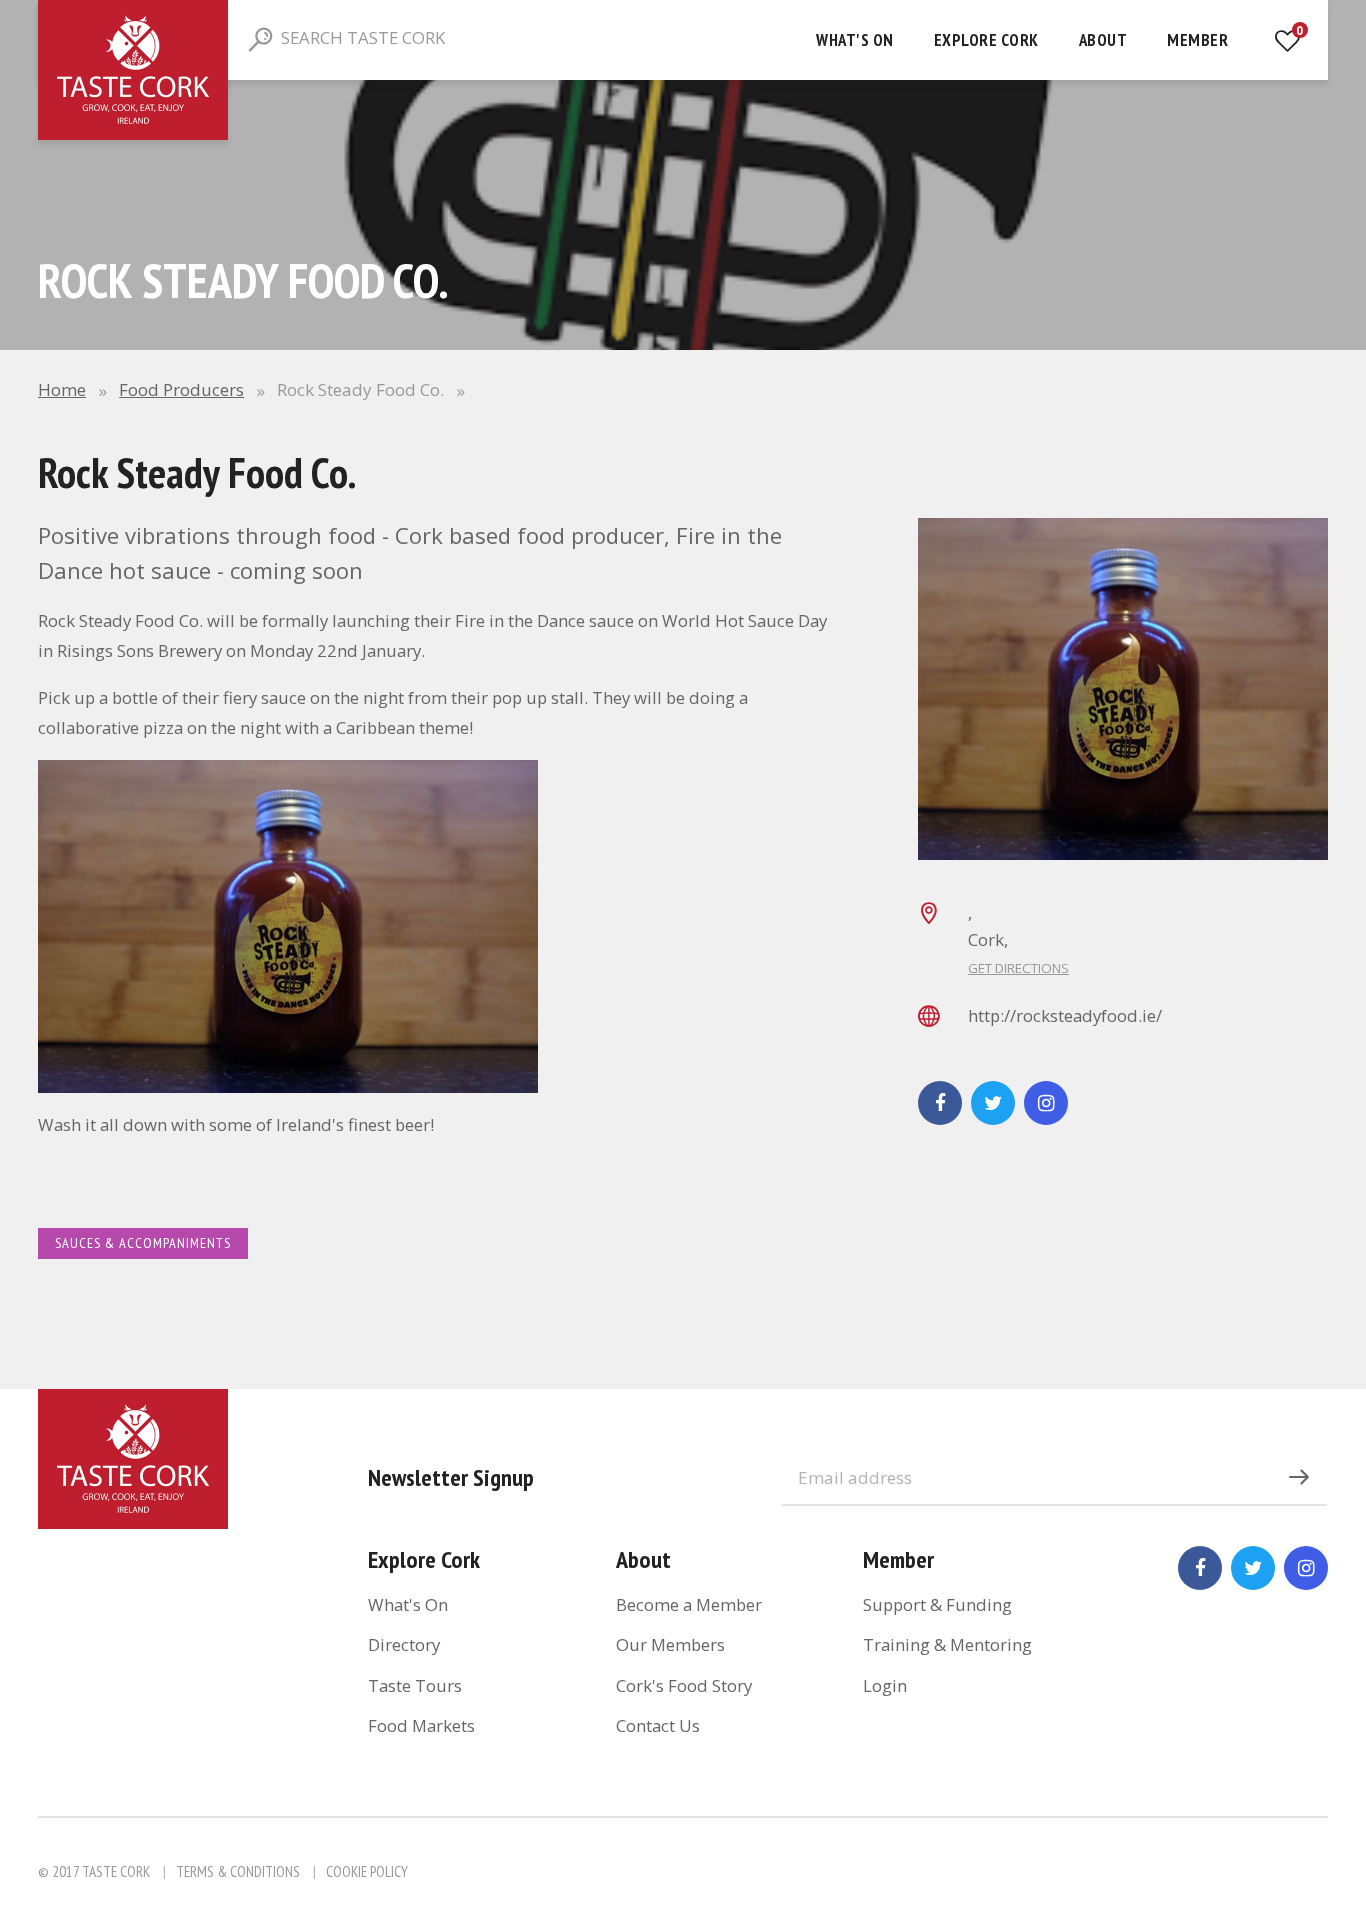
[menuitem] (855, 40)
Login (885, 1685)
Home (62, 389)
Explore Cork (986, 40)
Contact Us (658, 1725)
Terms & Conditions (238, 1871)
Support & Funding (937, 1604)
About (1103, 40)
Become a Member (689, 1604)
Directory (404, 1644)
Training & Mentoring (947, 1644)
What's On (855, 40)
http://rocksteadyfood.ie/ (1065, 1015)
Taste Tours (415, 1685)
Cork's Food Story (684, 1685)
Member (1197, 40)
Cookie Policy (367, 1871)
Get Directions (1018, 968)
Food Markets (421, 1725)
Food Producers (181, 389)
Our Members (670, 1644)
